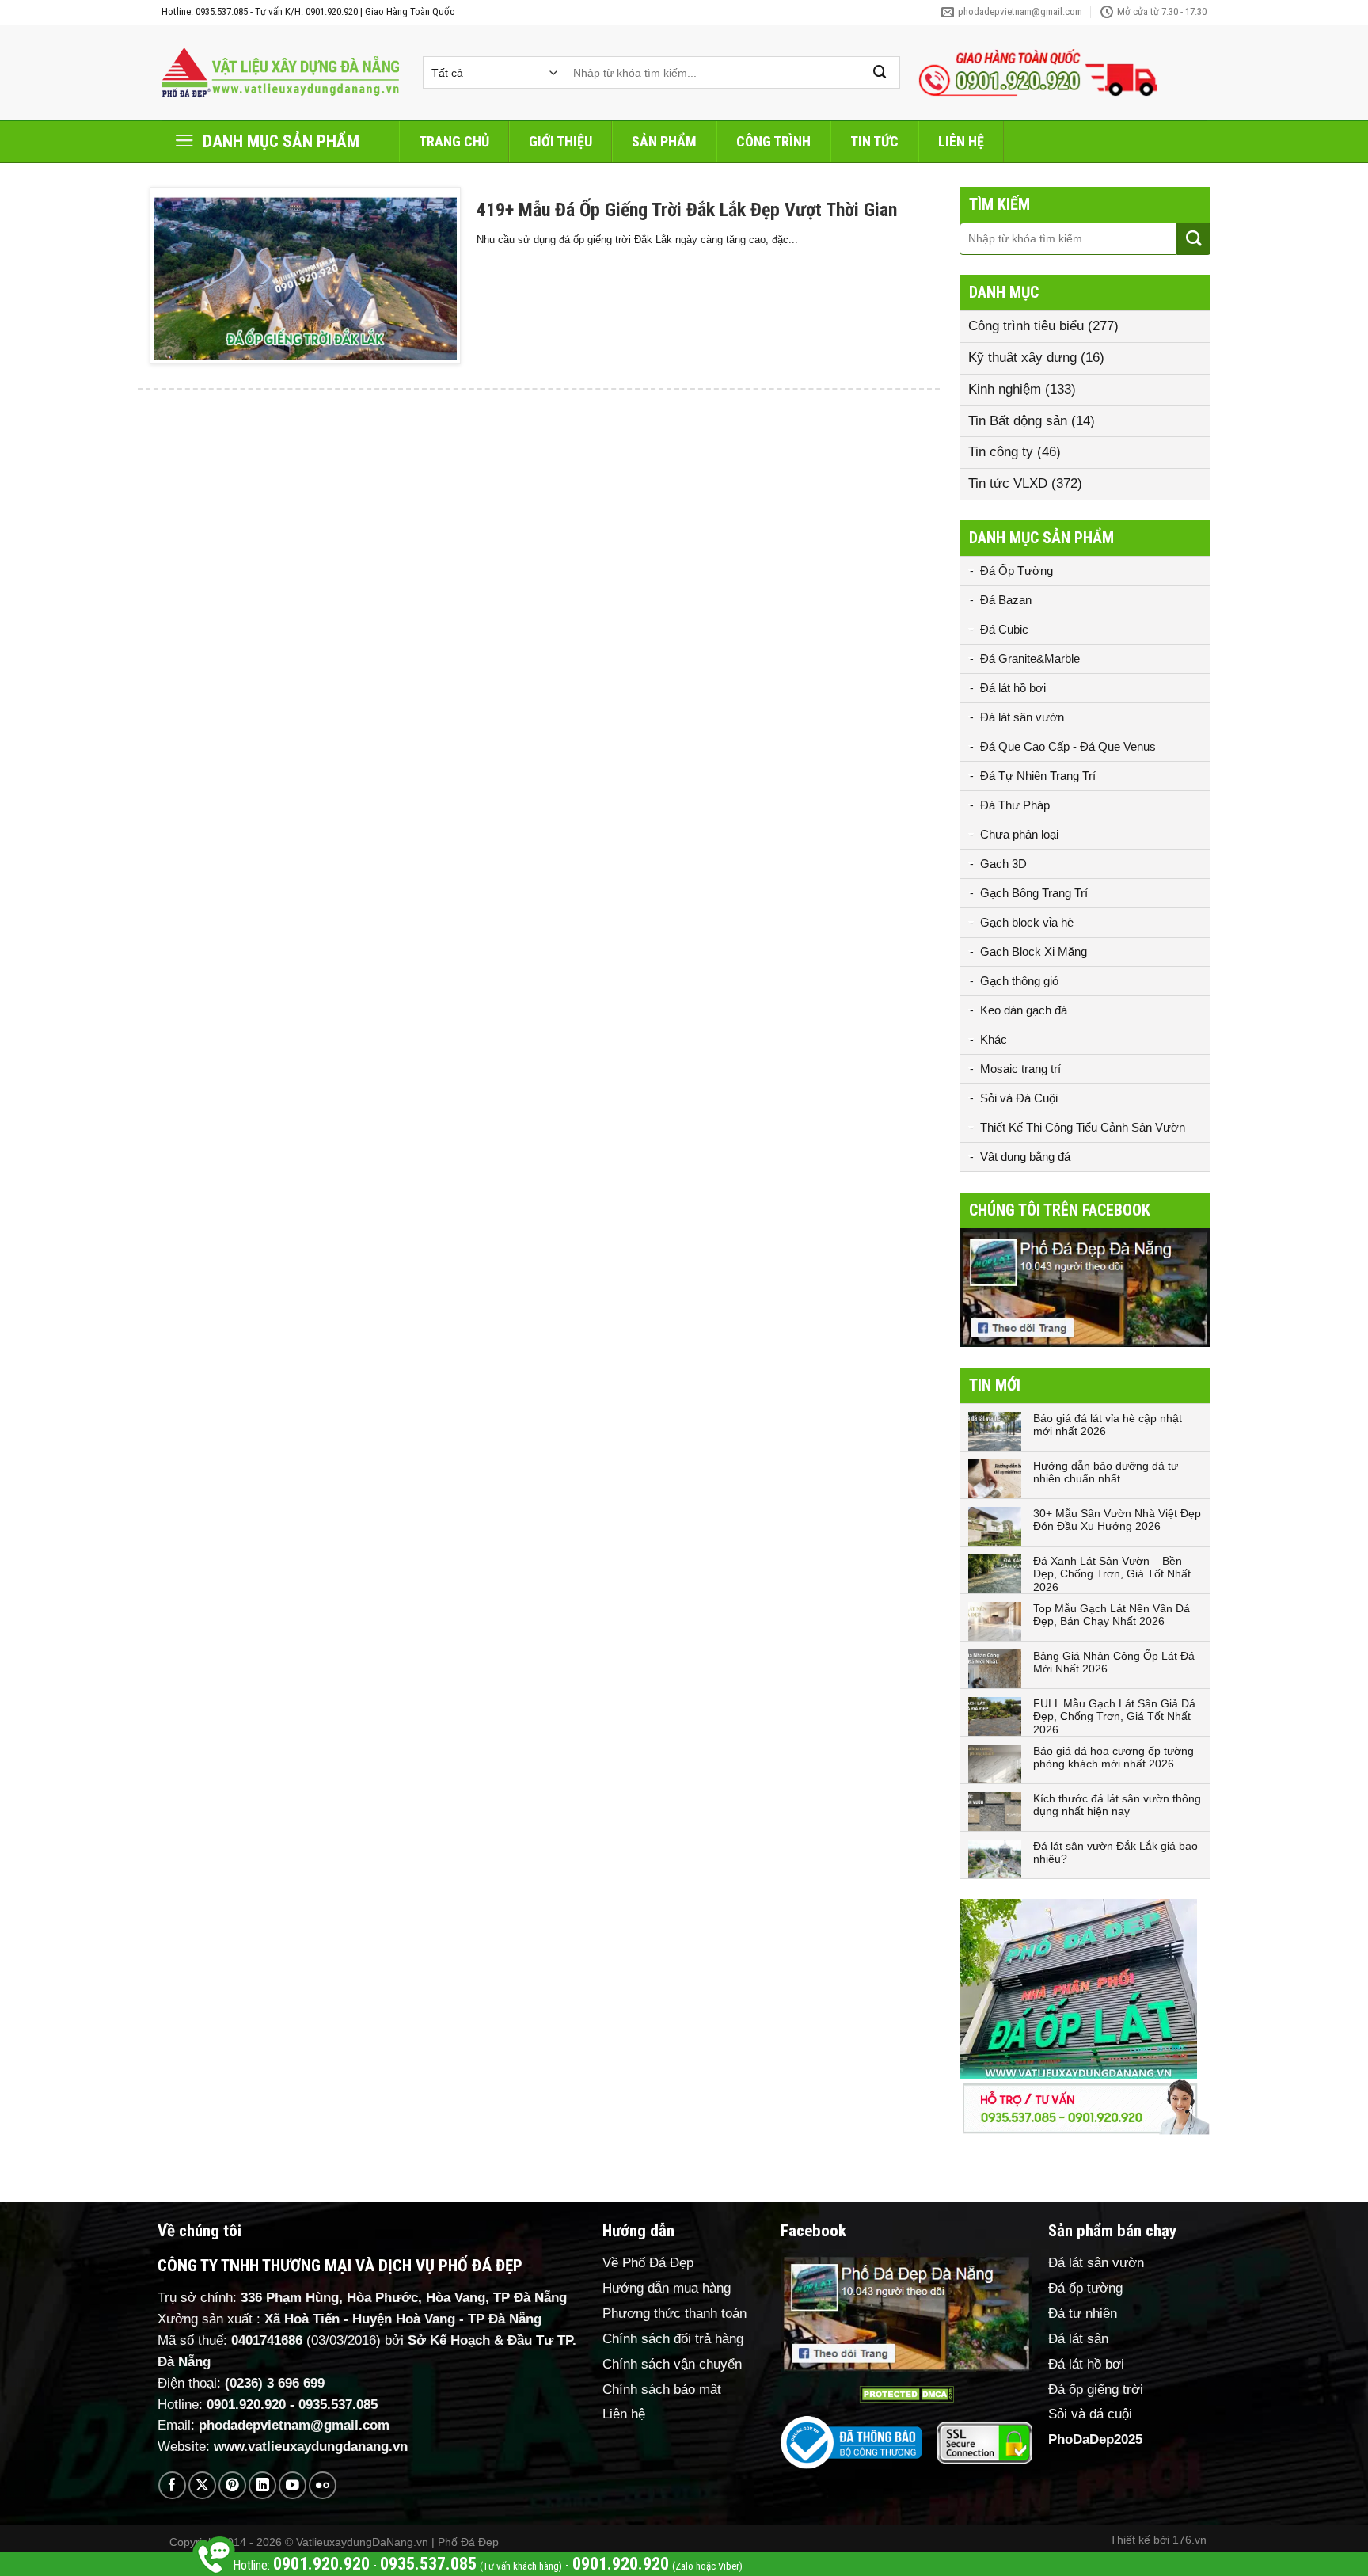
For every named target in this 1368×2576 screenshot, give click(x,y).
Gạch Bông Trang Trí (1034, 893)
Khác (994, 1039)
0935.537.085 (338, 2405)
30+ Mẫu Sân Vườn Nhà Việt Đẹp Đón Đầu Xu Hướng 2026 (1117, 1520)
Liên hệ (961, 141)
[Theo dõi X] (202, 2485)
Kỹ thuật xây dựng (1022, 358)
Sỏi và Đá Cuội (1019, 1098)
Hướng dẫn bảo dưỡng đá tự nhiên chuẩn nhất (1106, 1473)
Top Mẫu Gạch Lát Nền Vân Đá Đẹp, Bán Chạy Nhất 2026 (1111, 1615)
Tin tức (874, 141)
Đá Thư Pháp (1015, 805)
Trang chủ (454, 141)
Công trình (773, 141)
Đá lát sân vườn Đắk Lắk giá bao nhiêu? (1115, 1853)
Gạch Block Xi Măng (1034, 951)
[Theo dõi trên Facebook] (172, 2485)
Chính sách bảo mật (662, 2390)
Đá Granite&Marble (1030, 658)
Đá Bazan (1006, 600)
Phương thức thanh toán (674, 2313)
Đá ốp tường (1085, 2288)
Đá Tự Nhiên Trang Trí (1038, 776)
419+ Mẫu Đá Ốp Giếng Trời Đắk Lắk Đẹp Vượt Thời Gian (687, 210)
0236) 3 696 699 (277, 2383)
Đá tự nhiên (1083, 2313)
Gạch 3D (1003, 864)
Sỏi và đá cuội (1090, 2414)
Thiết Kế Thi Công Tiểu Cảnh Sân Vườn (1083, 1127)
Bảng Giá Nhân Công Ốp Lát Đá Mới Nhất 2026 (1114, 1663)
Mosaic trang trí (1020, 1069)
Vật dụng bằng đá (1025, 1157)
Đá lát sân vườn (1022, 717)
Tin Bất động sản (1018, 421)
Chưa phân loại (1019, 834)
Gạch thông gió (1019, 981)
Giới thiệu (560, 141)
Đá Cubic (1004, 629)
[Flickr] (323, 2485)
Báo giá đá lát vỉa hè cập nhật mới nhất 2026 (1108, 1425)
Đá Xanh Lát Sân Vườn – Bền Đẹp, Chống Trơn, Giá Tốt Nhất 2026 (1112, 1574)
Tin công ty (1001, 452)
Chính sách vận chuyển (672, 2364)
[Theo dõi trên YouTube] (293, 2485)
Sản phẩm (664, 141)
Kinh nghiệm (1005, 389)
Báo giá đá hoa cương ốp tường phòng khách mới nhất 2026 (1113, 1758)
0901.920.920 (246, 2405)
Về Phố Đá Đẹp (648, 2263)
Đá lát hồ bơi (1013, 688)
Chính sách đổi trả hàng (673, 2339)
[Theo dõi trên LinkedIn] (262, 2485)
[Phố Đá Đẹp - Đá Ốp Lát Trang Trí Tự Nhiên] (280, 73)
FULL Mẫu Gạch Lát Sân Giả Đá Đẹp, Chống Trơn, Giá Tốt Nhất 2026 (1114, 1717)
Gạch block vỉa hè (1027, 922)
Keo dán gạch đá (1024, 1010)
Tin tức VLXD (1008, 483)
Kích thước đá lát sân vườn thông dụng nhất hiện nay (1117, 1805)
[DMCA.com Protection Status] (906, 2394)
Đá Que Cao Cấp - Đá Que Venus (1068, 746)
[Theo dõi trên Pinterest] (232, 2485)
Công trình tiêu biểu (1026, 326)
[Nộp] (880, 72)
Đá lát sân (1078, 2339)
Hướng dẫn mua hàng (667, 2288)
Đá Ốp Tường (1016, 571)
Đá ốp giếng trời (1096, 2390)
